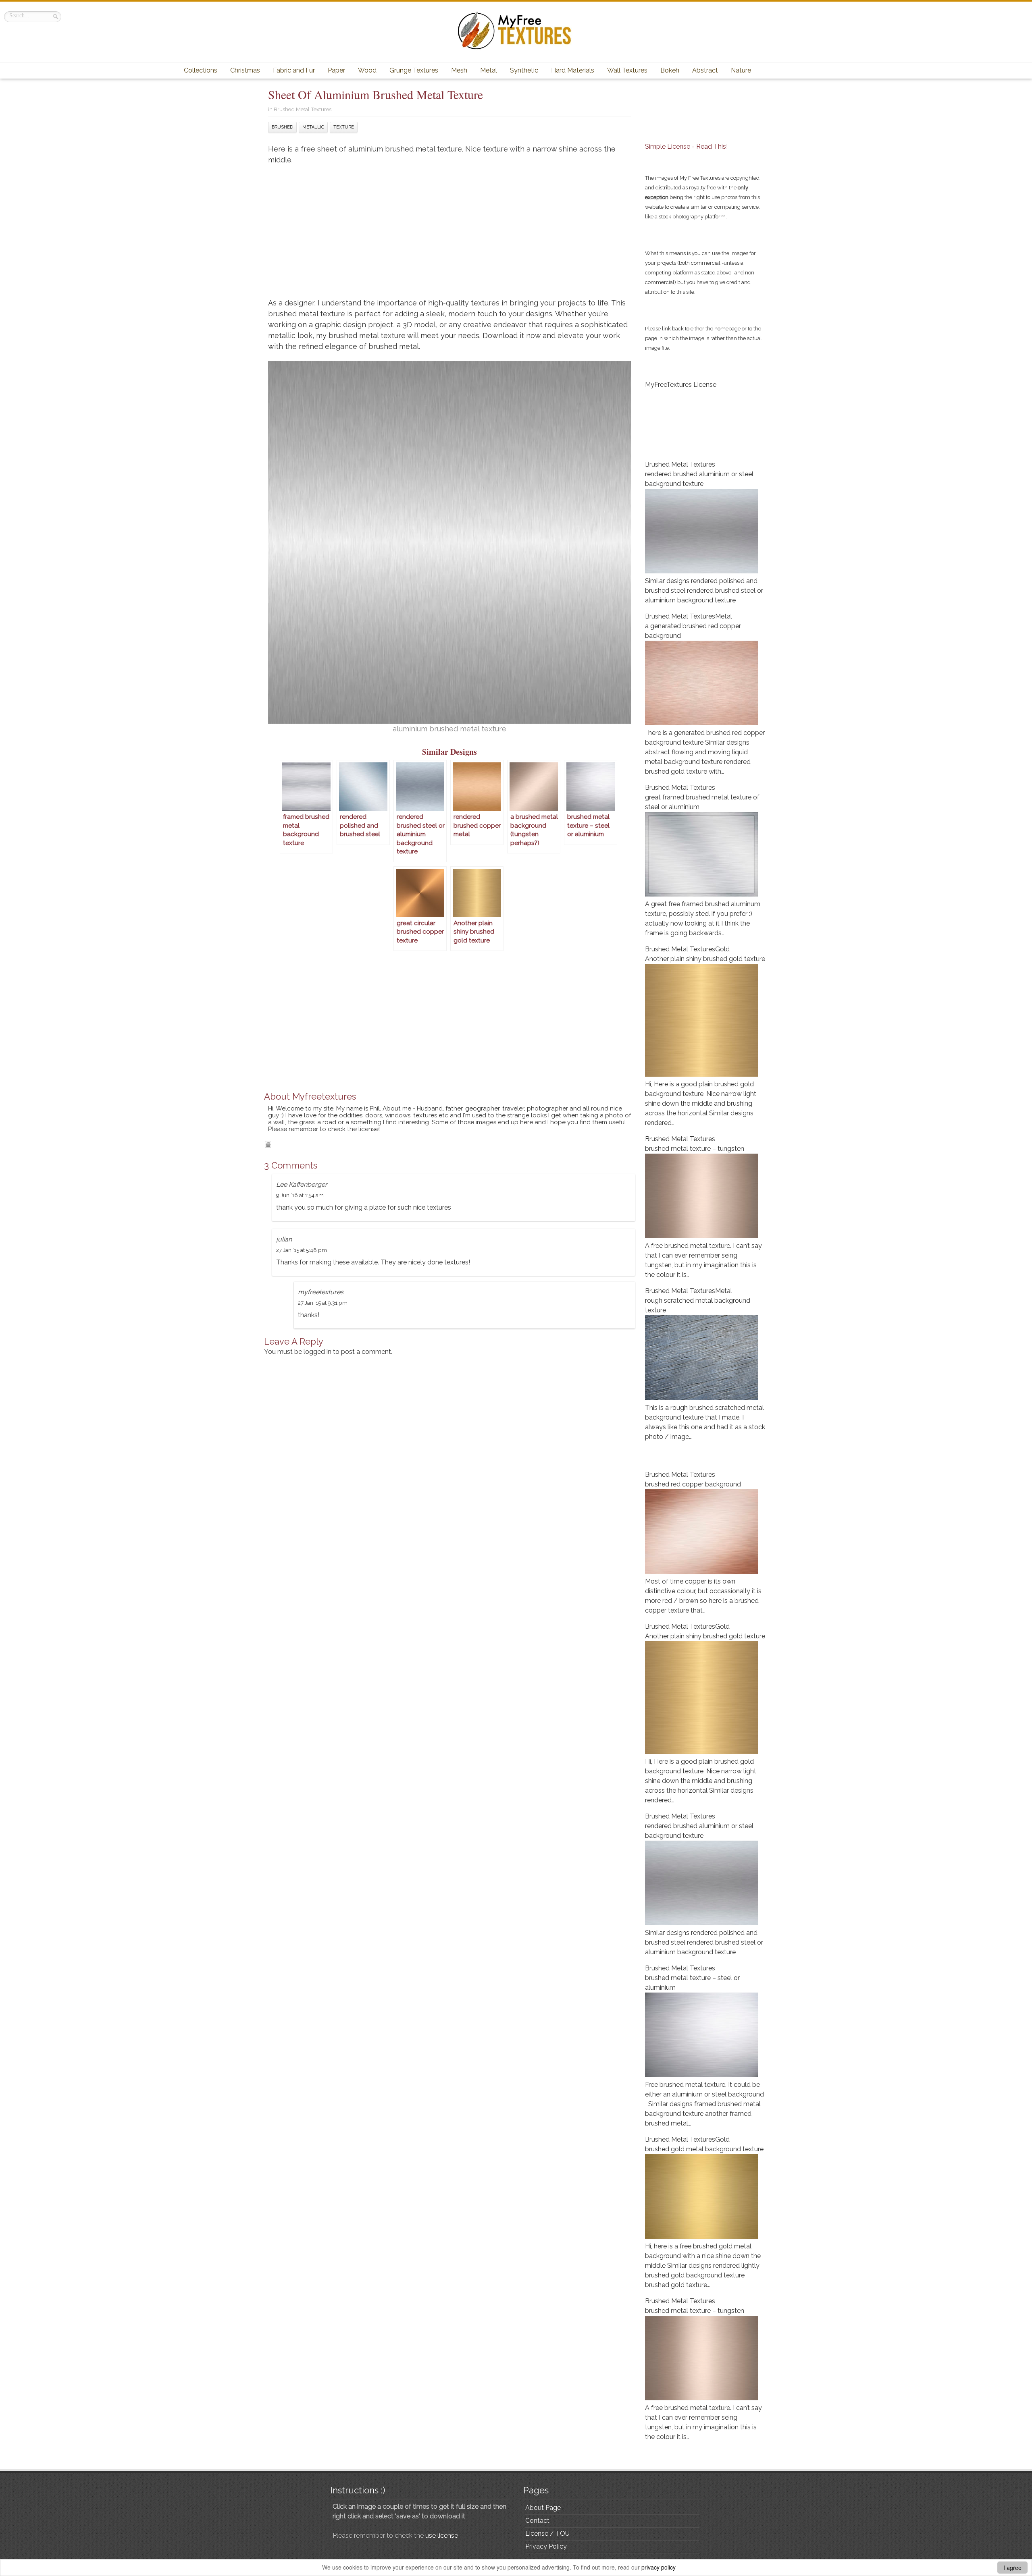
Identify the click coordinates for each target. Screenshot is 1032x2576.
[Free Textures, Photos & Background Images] (516, 49)
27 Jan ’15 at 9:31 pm (323, 1303)
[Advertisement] (449, 235)
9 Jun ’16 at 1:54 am (300, 1195)
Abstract (705, 70)
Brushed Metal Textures (303, 109)
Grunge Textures (414, 70)
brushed (282, 127)
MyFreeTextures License (681, 385)
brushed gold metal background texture (704, 2149)
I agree (1012, 2568)
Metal (489, 70)
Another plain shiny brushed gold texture (705, 959)
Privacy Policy (546, 2546)
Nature (741, 70)
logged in (317, 1352)
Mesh (459, 70)
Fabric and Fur (294, 70)
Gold (722, 949)
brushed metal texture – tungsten (695, 1149)
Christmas (245, 70)
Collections (201, 70)
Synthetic (524, 70)
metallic (313, 127)
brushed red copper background (693, 1484)
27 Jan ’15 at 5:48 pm (302, 1250)
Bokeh (670, 70)
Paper (336, 70)
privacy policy (659, 2567)
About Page (543, 2508)
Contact (537, 2521)
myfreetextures (321, 1292)
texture (344, 127)
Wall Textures (627, 70)
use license (442, 2536)
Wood (367, 70)
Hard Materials (573, 70)
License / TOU (547, 2533)
